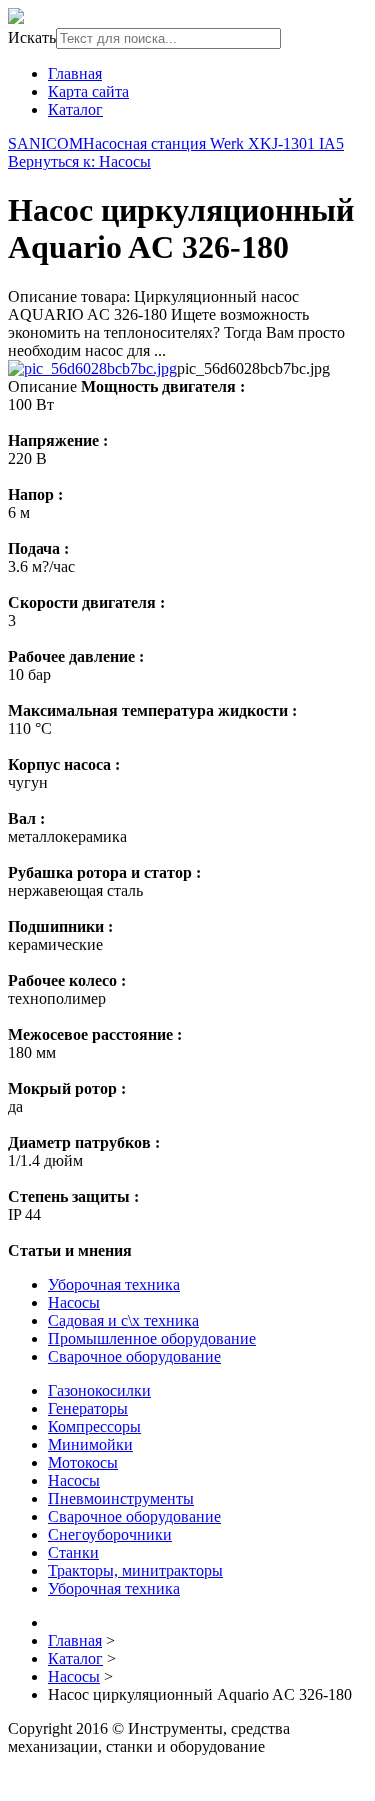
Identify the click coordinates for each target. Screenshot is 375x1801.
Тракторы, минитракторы (135, 1570)
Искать (32, 37)
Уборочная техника (114, 1284)
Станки (73, 1552)
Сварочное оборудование (134, 1356)
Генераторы (88, 1408)
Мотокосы (83, 1462)
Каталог (75, 109)
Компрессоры (94, 1426)
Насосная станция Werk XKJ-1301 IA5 (213, 143)
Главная (75, 73)
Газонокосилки (99, 1390)
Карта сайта (88, 91)
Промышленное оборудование (152, 1338)
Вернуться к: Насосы (79, 161)
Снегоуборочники (110, 1534)
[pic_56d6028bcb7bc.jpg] (92, 368)
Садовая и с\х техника (123, 1320)
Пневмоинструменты (121, 1498)
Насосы (74, 1302)
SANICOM (45, 143)
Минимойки (90, 1444)
